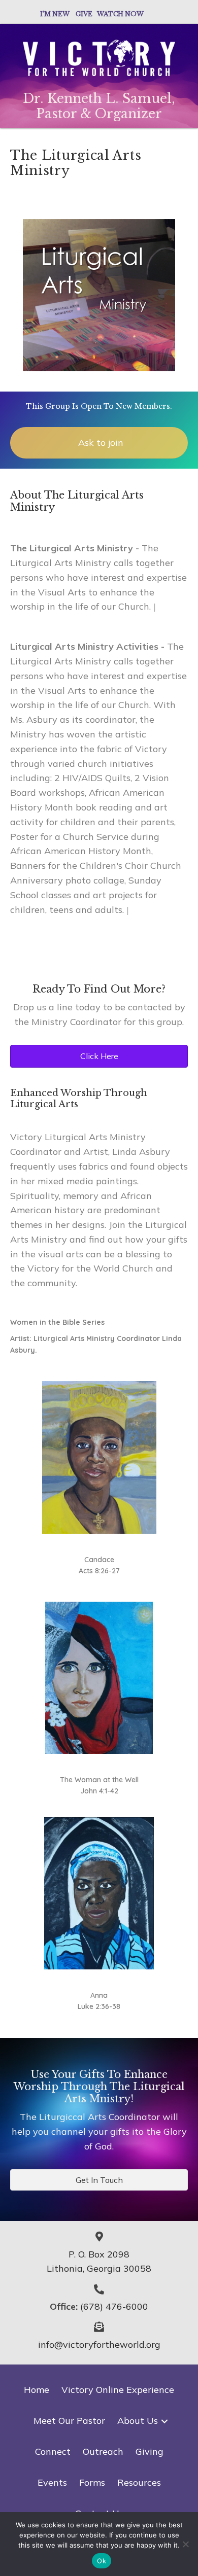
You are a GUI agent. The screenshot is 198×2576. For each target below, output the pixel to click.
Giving (150, 2451)
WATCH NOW (120, 14)
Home (37, 2390)
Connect (53, 2451)
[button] (164, 2421)
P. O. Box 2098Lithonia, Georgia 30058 (99, 2262)
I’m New (55, 14)
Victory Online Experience (118, 2390)
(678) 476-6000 (114, 2306)
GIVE (86, 14)
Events (52, 2482)
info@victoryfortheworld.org (99, 2344)
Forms (92, 2482)
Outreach (103, 2451)
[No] (185, 2544)
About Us (138, 2421)
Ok (102, 2561)
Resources (139, 2482)
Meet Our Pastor (69, 2421)
